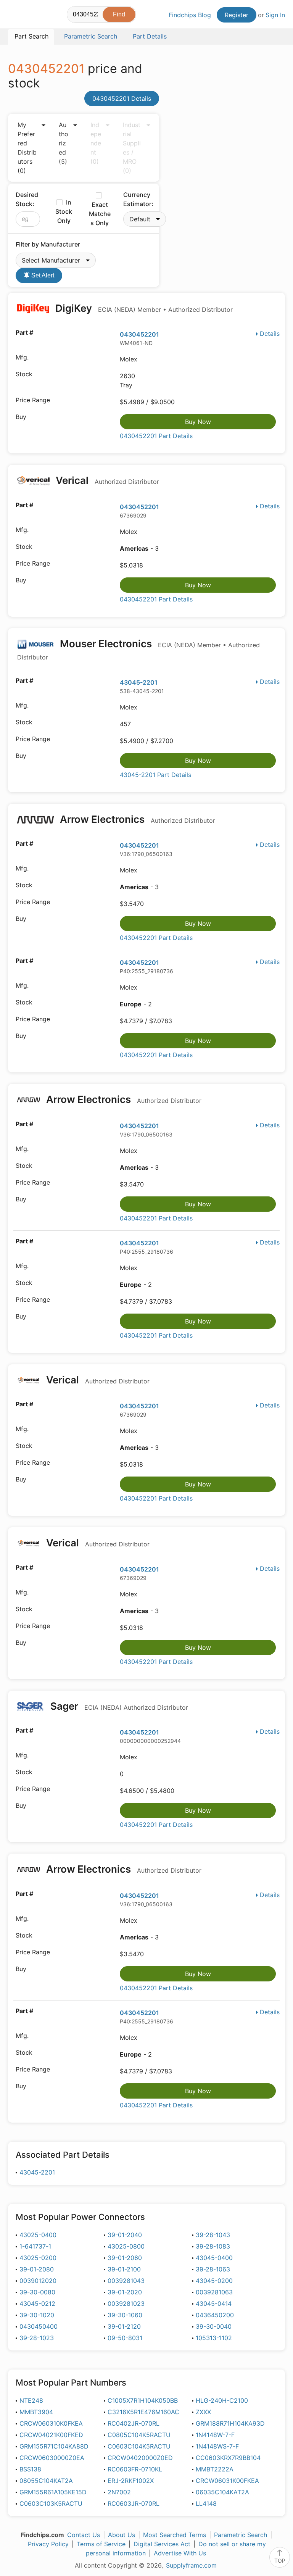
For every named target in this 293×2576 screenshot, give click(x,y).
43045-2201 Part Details (155, 775)
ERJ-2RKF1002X (131, 2481)
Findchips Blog (190, 15)
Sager (118, 1706)
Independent (96, 143)
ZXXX (203, 2412)
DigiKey (143, 308)
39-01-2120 (124, 2326)
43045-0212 (37, 2304)
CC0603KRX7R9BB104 (228, 2458)
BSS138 (30, 2469)
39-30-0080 (37, 2292)
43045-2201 (139, 682)
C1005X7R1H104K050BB (143, 2400)
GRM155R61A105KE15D (53, 2492)
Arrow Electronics (136, 819)
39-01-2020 (125, 2292)
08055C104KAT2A (46, 2481)
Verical (106, 480)
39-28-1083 (213, 2246)
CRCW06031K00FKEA (227, 2481)
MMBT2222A (215, 2469)
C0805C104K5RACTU (139, 2435)
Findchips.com (14, 16)
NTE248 (31, 2400)
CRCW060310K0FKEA (51, 2423)
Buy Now (198, 422)
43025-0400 (38, 2235)
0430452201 (139, 334)
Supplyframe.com (191, 2565)
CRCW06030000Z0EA (52, 2458)
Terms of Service (101, 2544)
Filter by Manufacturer (48, 244)
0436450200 (215, 2315)
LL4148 (206, 2503)
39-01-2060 (125, 2258)
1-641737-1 (35, 2246)
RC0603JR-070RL (134, 2503)
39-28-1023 (37, 2338)
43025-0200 (38, 2258)
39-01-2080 (37, 2269)
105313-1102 (214, 2338)
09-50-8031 (125, 2338)
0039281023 (126, 2304)
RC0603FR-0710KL (135, 2469)
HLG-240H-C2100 (222, 2400)
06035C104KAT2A (222, 2492)
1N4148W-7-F (215, 2435)
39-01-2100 (124, 2269)
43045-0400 (214, 2258)
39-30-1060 (125, 2315)
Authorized (64, 143)
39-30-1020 (37, 2315)
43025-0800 (126, 2246)
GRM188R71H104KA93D (230, 2423)
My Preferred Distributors (27, 148)
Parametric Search (241, 2535)
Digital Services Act (162, 2544)
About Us (122, 2535)
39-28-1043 (213, 2235)
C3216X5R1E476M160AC (143, 2412)
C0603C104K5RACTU (139, 2446)
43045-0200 (214, 2281)
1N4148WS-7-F (217, 2446)
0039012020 (38, 2281)
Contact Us (84, 2535)
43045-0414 (214, 2304)
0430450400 (39, 2326)
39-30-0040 (214, 2326)
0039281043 (126, 2281)
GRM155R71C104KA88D (54, 2446)
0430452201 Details (122, 98)
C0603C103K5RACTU (51, 2503)
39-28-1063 (213, 2269)
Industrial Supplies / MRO (132, 148)
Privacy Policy (48, 2544)
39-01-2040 (125, 2235)
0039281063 (214, 2292)
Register (237, 15)
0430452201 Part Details (156, 436)
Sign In (275, 15)
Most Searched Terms (175, 2535)
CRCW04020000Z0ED (140, 2458)
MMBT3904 (36, 2412)
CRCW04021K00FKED (51, 2435)
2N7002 (119, 2492)
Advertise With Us (180, 2553)
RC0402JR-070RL (134, 2423)
